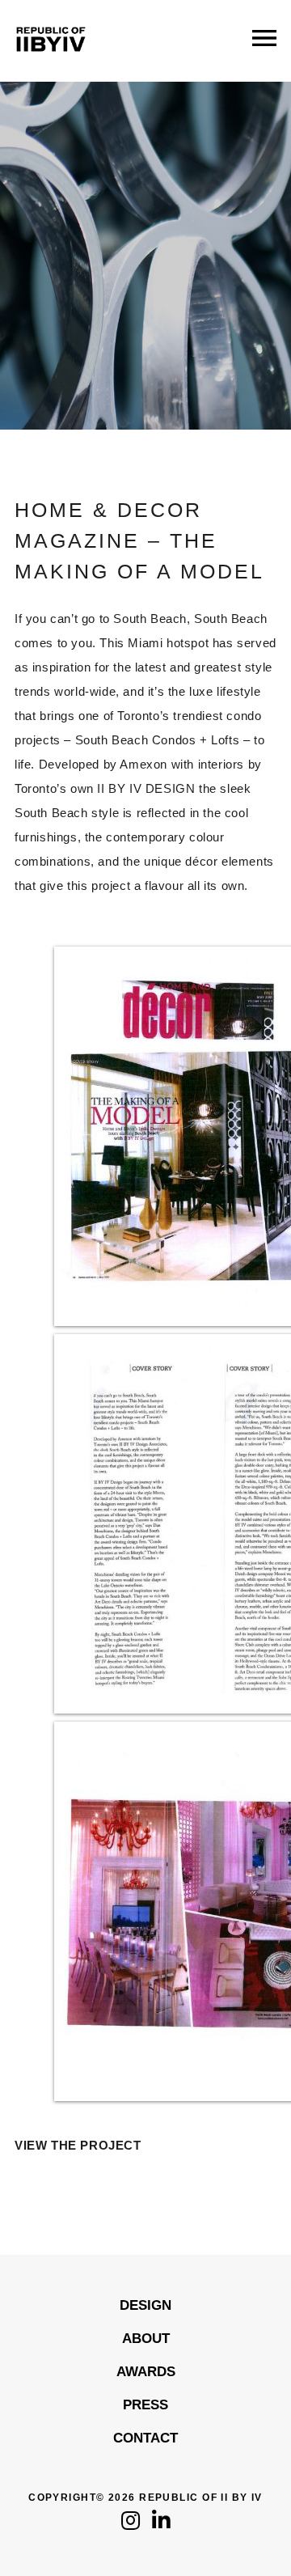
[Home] (51, 64)
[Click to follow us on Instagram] (131, 2525)
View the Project (78, 2145)
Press (145, 2405)
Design (145, 2305)
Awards (146, 2372)
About (146, 2339)
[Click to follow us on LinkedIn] (161, 2525)
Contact (145, 2438)
